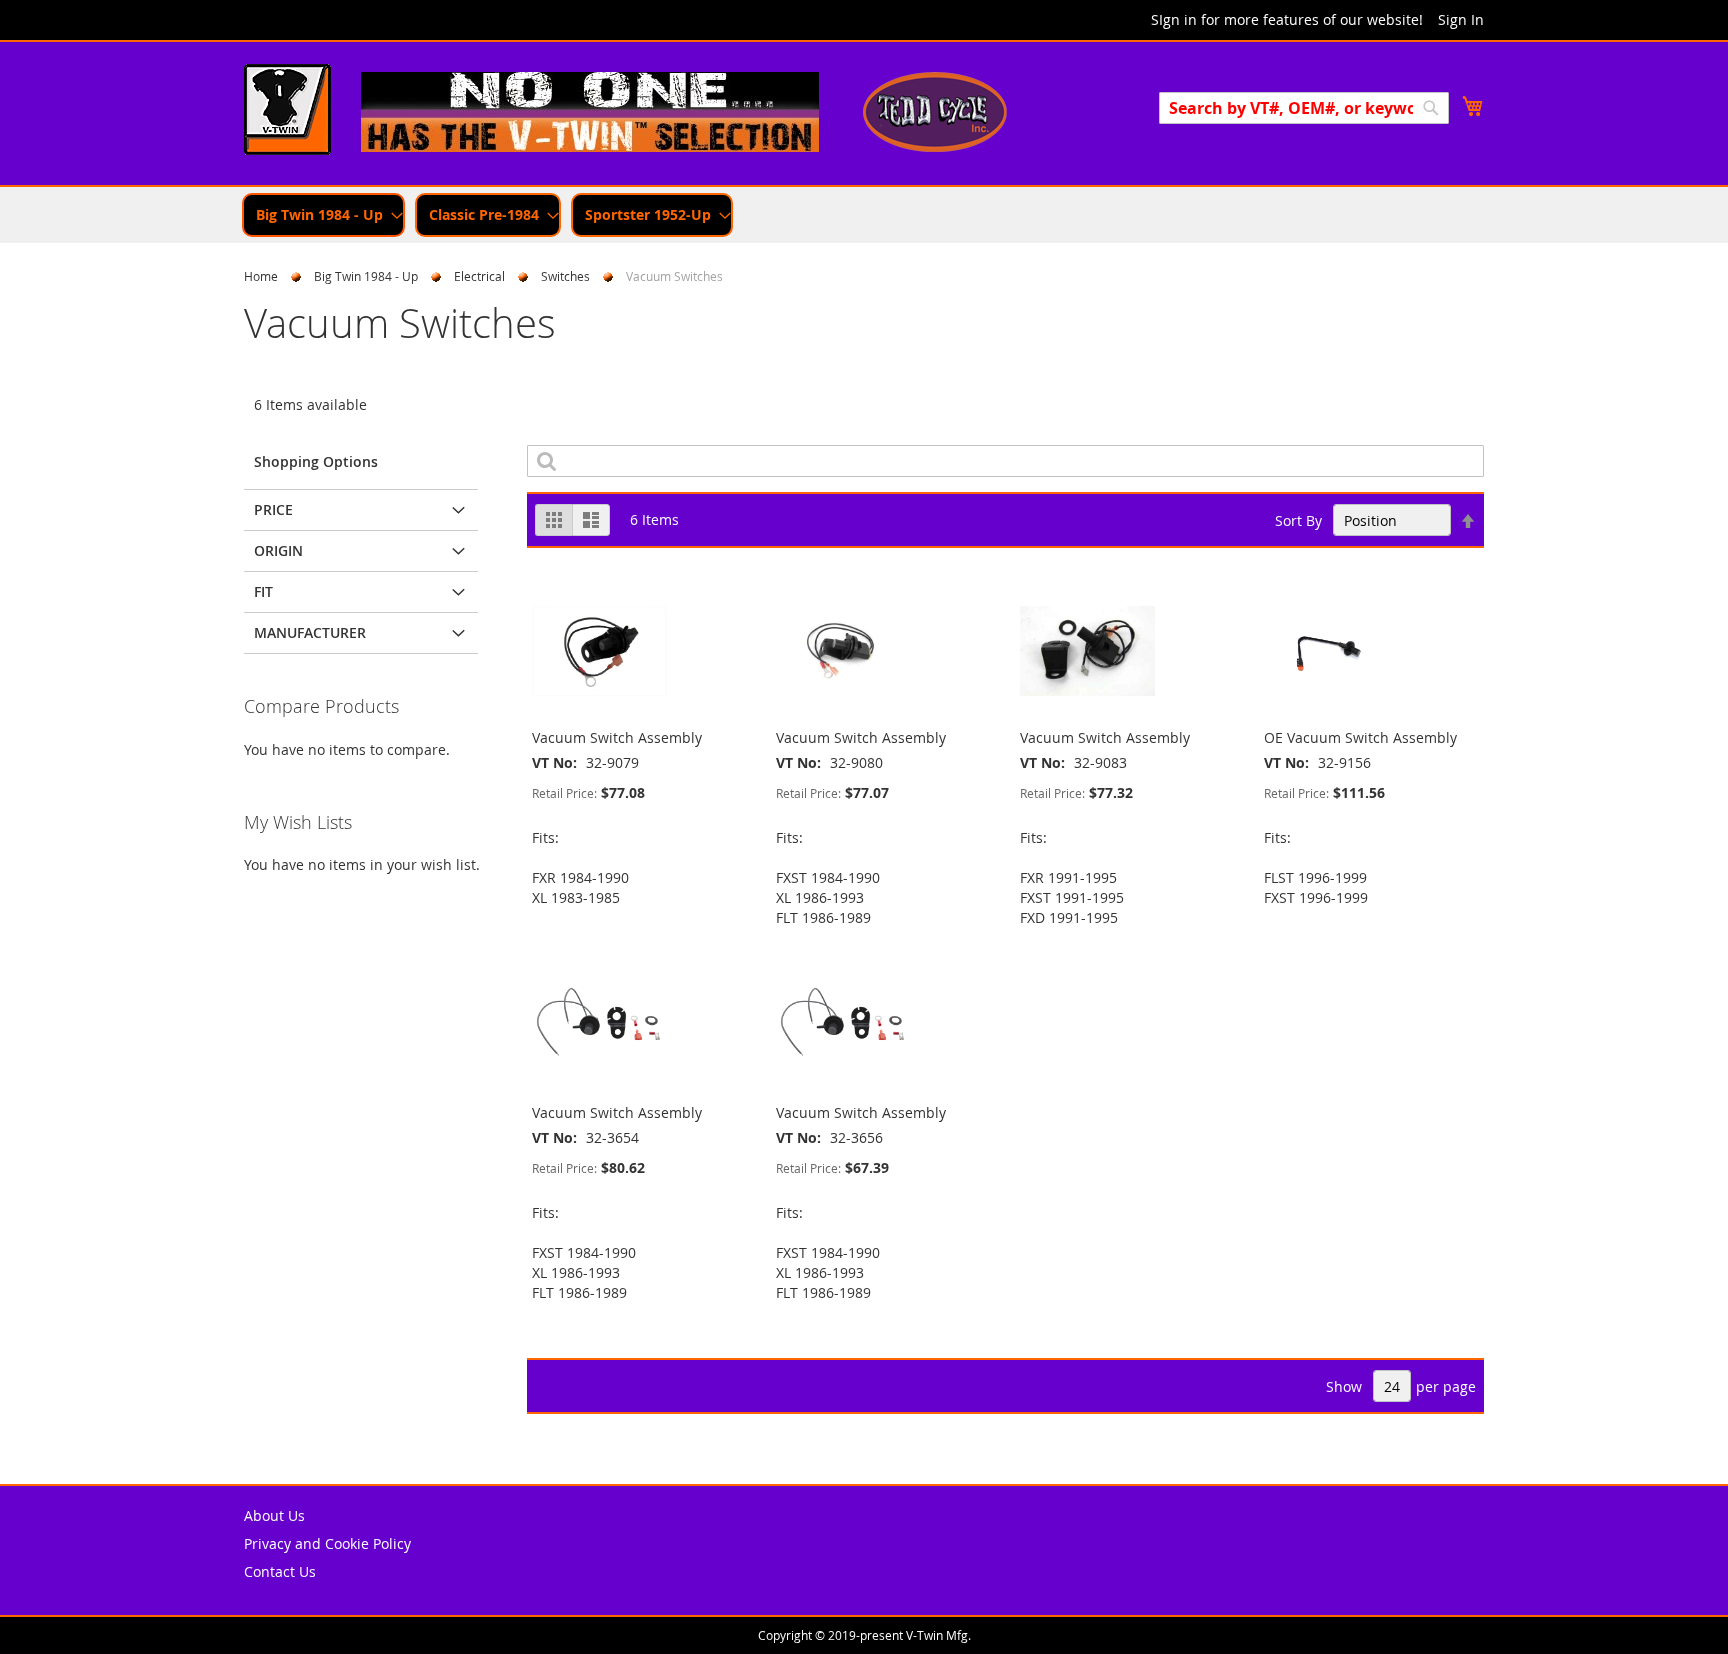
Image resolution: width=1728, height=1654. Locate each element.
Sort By (1298, 520)
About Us (274, 1515)
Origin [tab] (278, 550)
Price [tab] (273, 509)
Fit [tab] (263, 591)
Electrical (479, 276)
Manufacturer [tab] (310, 632)
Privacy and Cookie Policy (327, 1543)
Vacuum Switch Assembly (617, 737)
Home (261, 276)
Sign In (1461, 19)
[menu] (864, 215)
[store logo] (287, 112)
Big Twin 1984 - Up (366, 276)
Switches (565, 276)
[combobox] (1304, 108)
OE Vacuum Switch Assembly (1360, 737)
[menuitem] (323, 215)
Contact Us (280, 1571)
